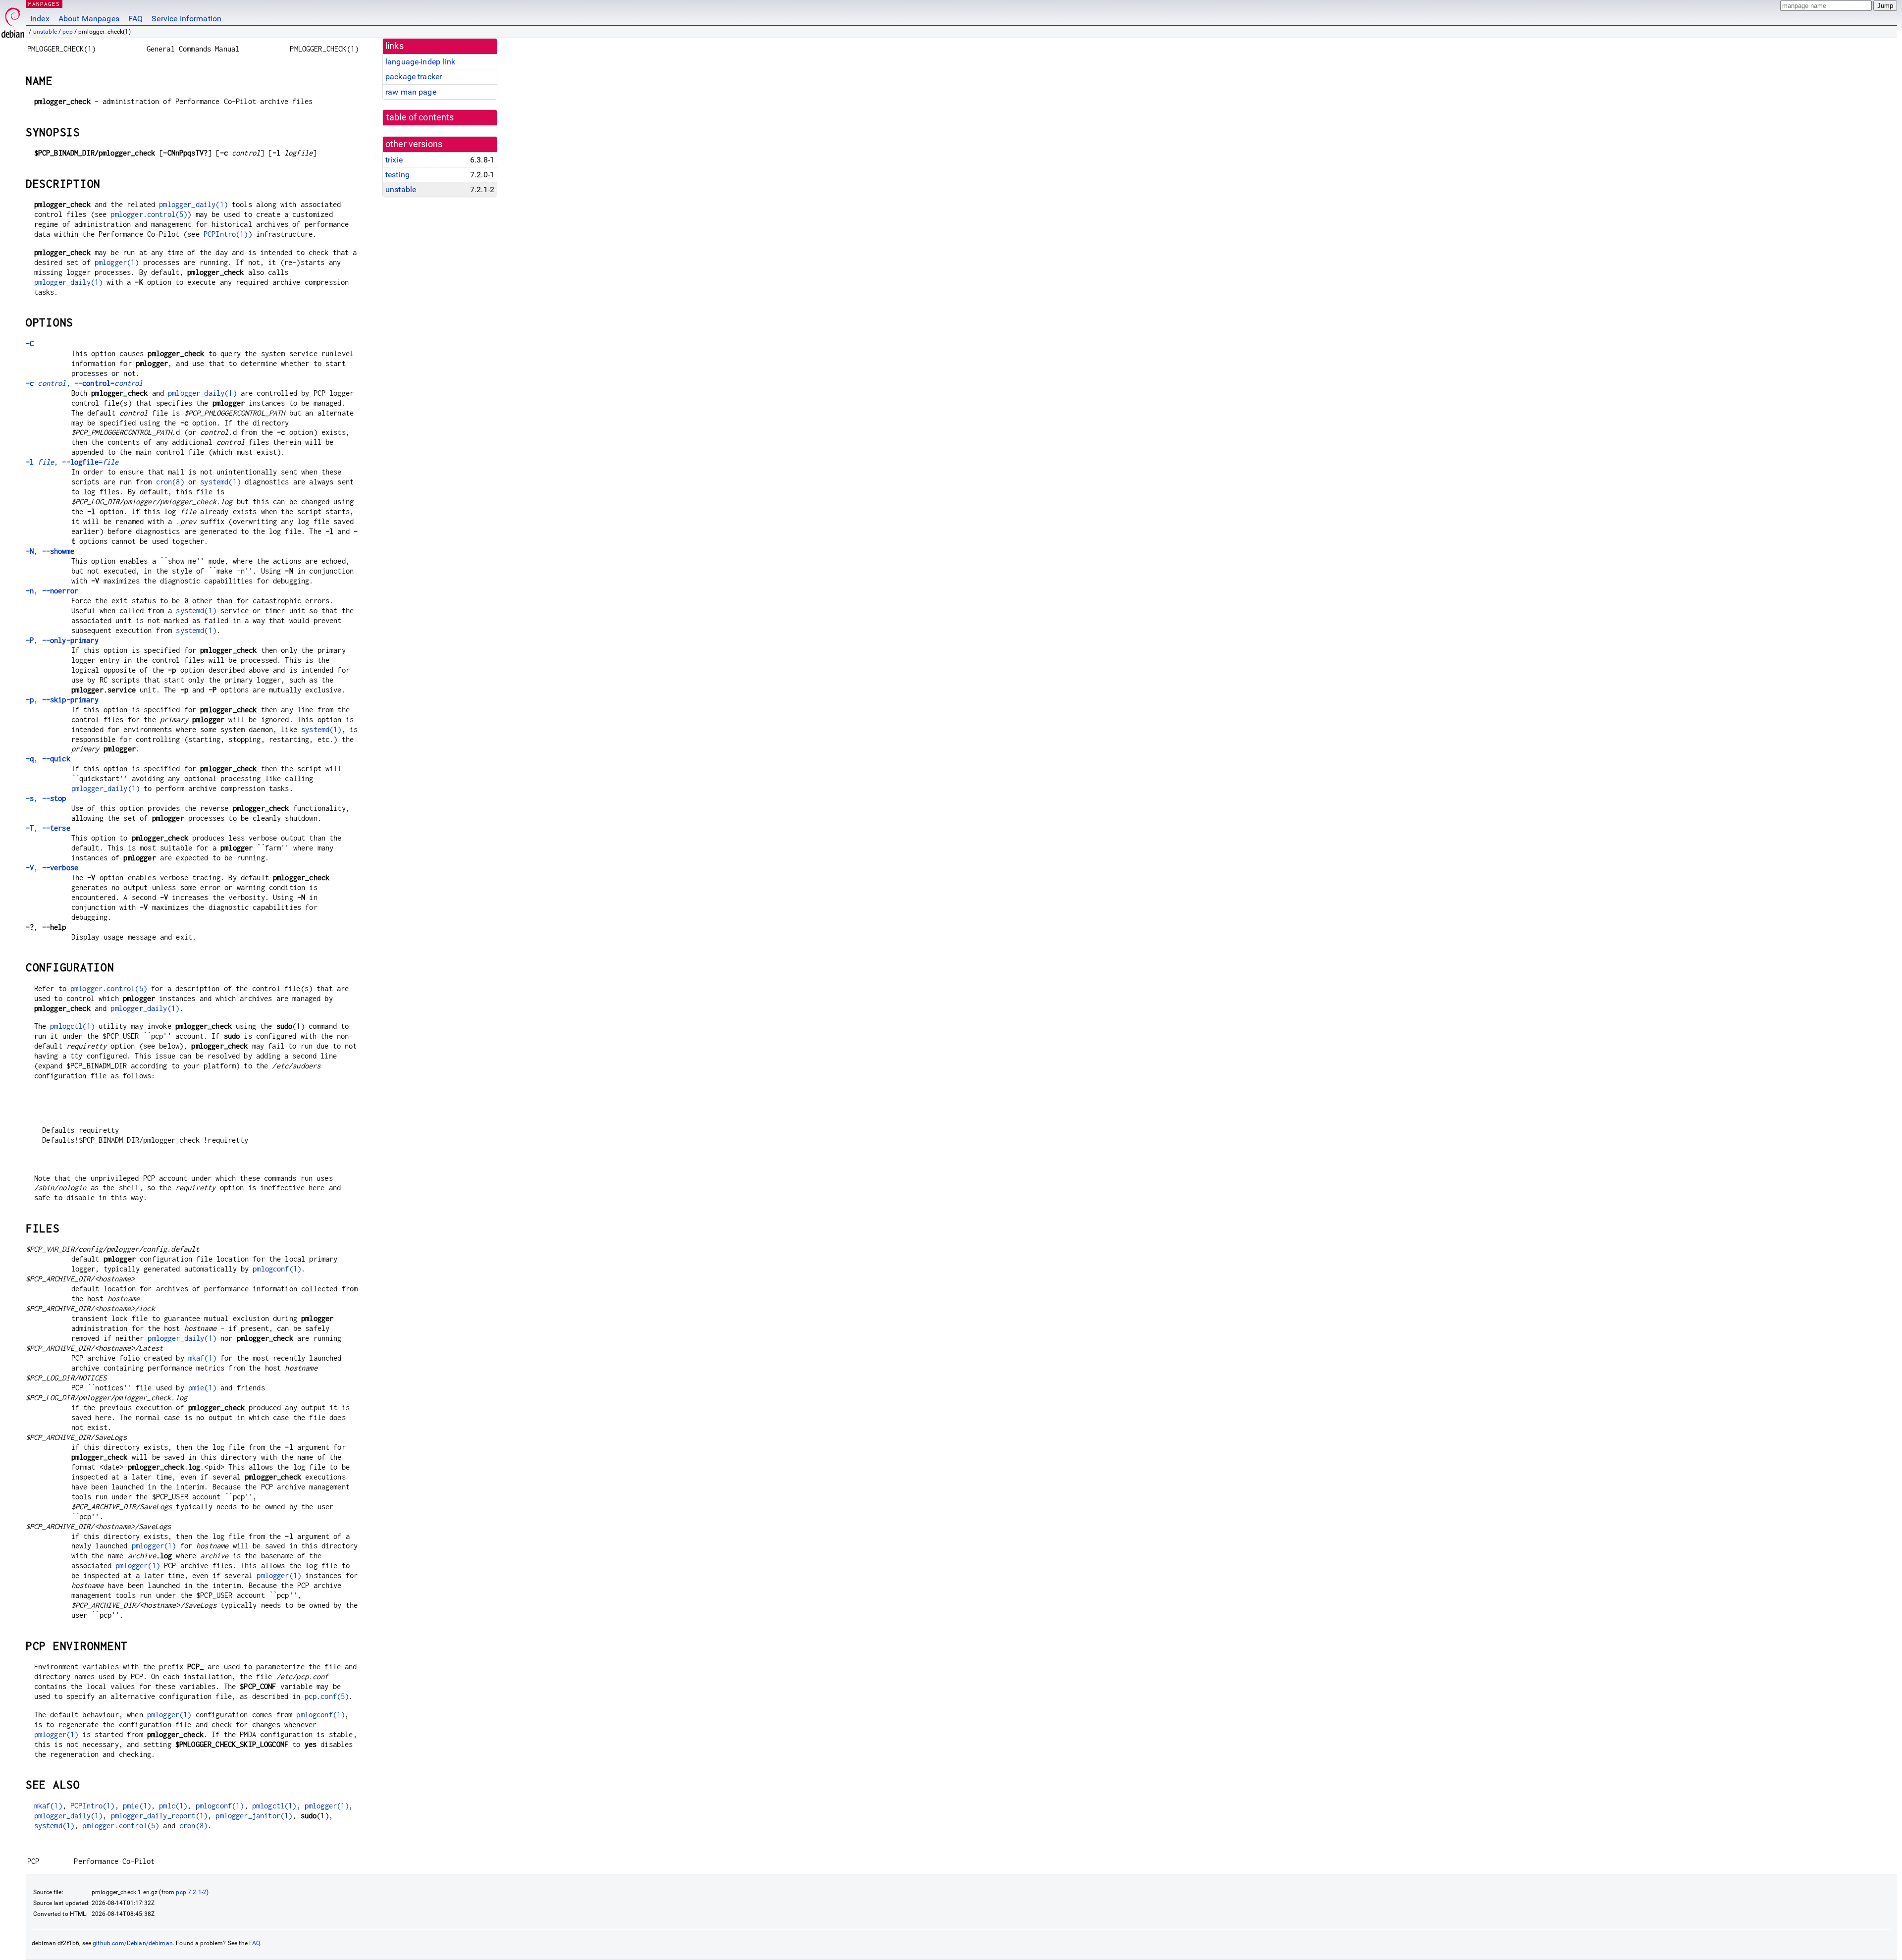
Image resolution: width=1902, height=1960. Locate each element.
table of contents (420, 117)
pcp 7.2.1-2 (191, 1892)
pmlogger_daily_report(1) (159, 1816)
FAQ (135, 19)
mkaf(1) (202, 1358)
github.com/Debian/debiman (133, 1943)
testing (397, 175)
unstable (45, 32)
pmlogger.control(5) (149, 214)
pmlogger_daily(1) (193, 204)
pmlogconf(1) (277, 1269)
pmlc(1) (173, 1806)
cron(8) (170, 482)
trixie (394, 160)
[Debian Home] (13, 20)
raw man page (411, 92)
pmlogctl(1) (72, 1026)
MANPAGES (44, 4)
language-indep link (420, 62)
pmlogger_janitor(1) (254, 1816)
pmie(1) (202, 1388)
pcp (67, 32)
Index (40, 19)
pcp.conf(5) (327, 1696)
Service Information (186, 19)
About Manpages (89, 19)
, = (84, 383)
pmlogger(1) (117, 262)
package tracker (414, 77)
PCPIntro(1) (226, 234)
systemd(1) (220, 482)
